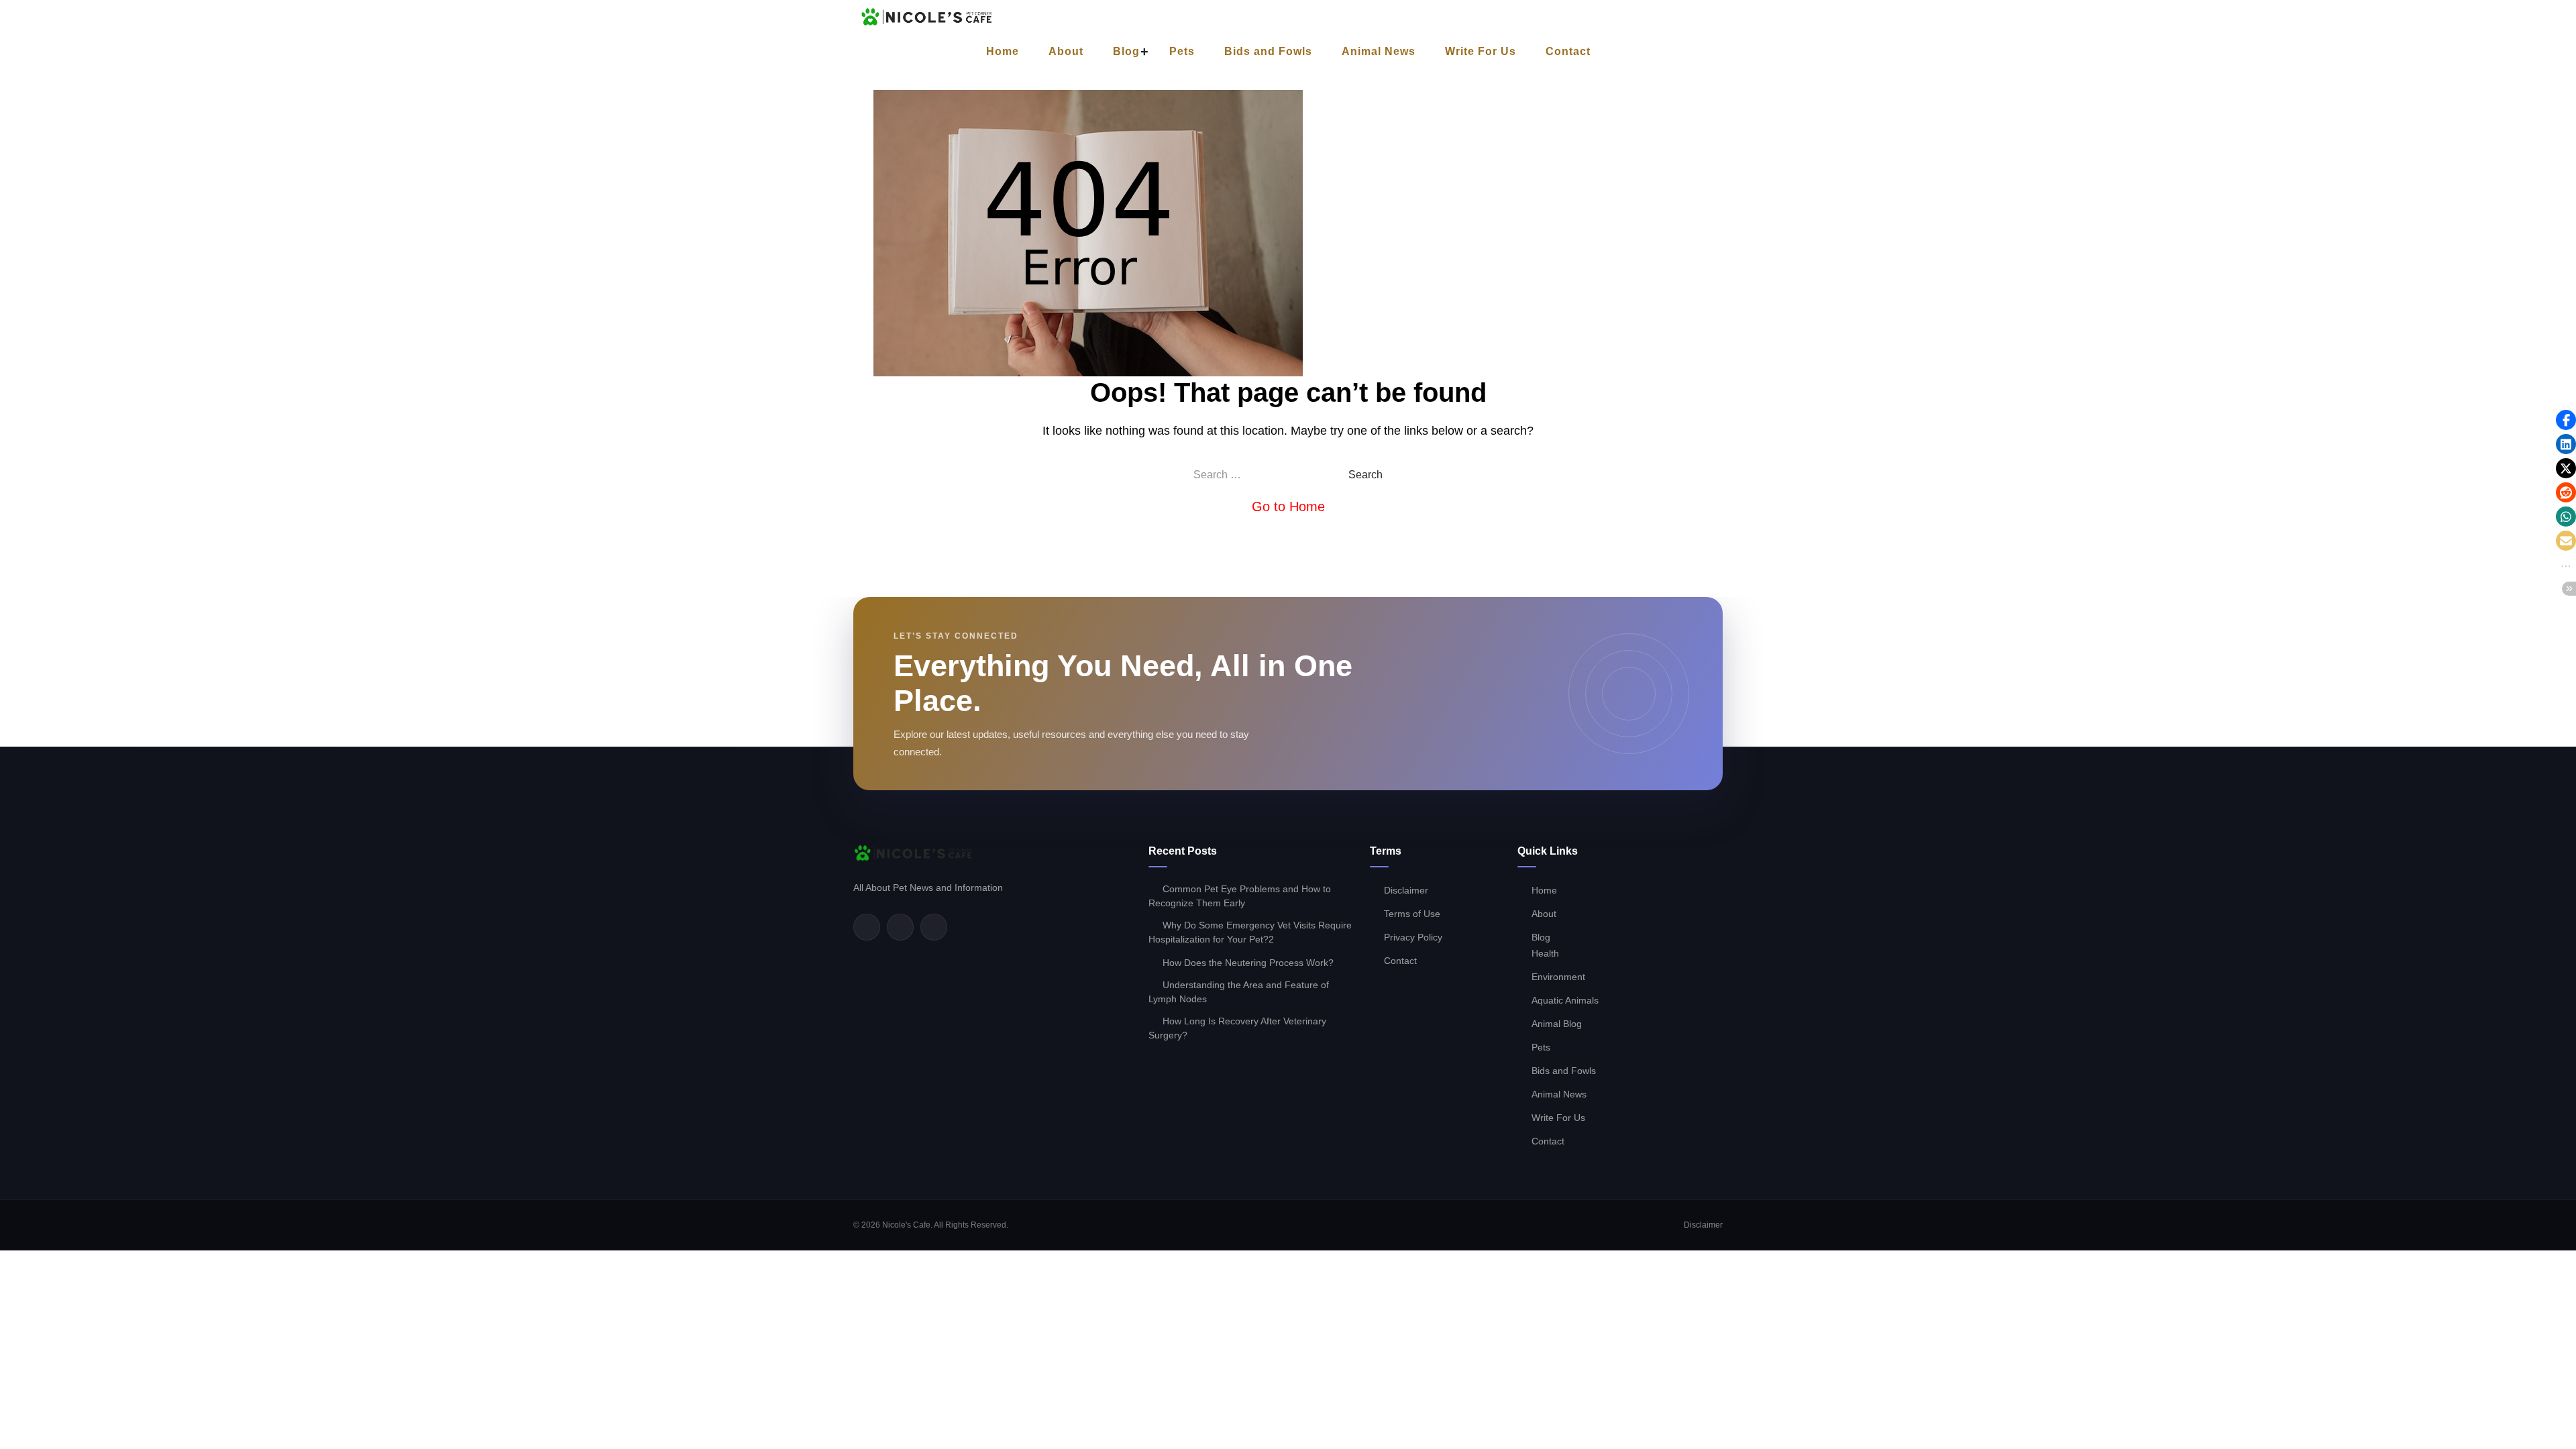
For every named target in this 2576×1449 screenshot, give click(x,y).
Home (1003, 51)
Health (1545, 953)
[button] (2566, 420)
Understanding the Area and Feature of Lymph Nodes (1239, 992)
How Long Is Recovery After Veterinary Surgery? (1237, 1028)
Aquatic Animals (1565, 1000)
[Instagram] (934, 927)
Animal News (1379, 51)
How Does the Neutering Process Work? (1248, 963)
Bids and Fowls (1268, 51)
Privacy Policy (1413, 937)
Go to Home (1288, 506)
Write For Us (1481, 51)
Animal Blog (1557, 1024)
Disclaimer (1406, 890)
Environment (1558, 977)
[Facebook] (867, 927)
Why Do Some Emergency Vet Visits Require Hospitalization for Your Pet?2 (1250, 932)
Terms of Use (1412, 914)
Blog (1126, 51)
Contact (1568, 51)
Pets (1182, 51)
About (1066, 51)
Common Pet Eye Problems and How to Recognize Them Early (1240, 896)
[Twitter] (900, 927)
